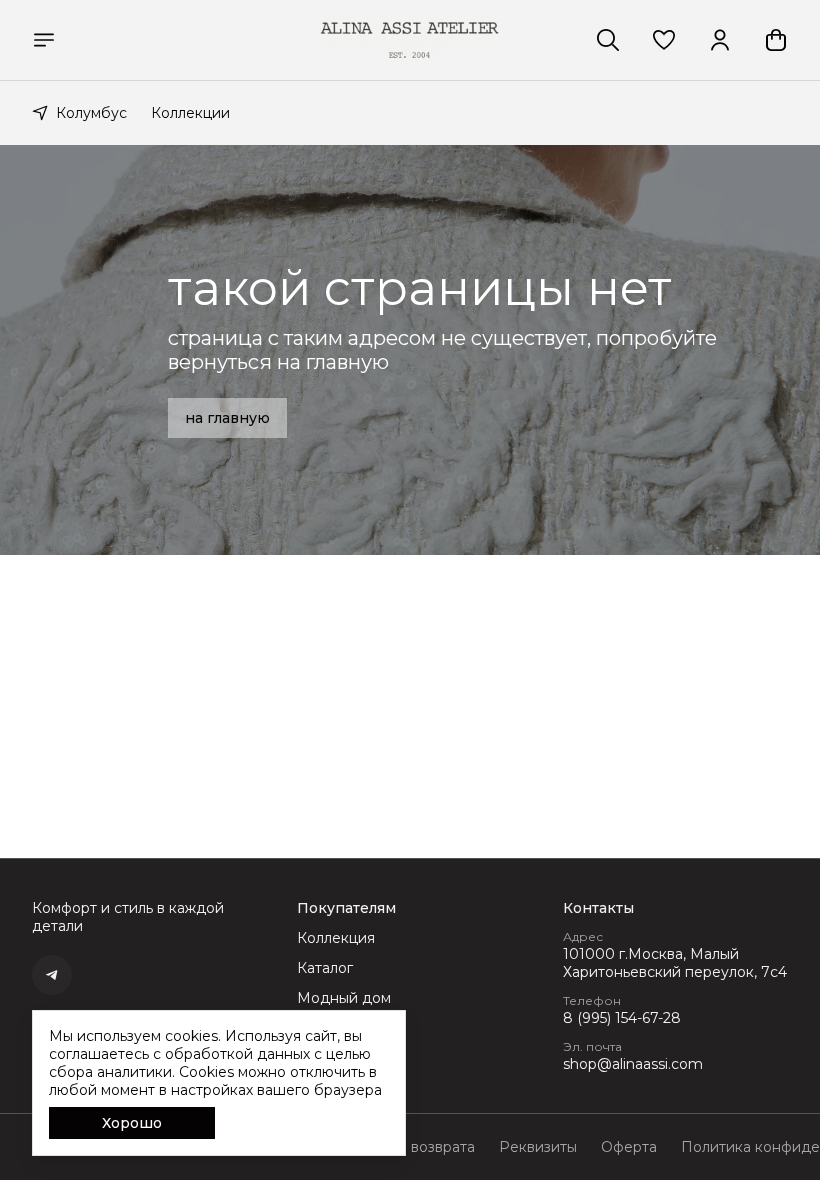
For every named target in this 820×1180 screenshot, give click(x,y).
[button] (664, 40)
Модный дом (344, 998)
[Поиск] (608, 40)
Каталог (325, 968)
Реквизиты (538, 1147)
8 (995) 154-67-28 (622, 1018)
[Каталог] (44, 40)
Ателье (321, 1028)
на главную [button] (227, 418)
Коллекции (190, 113)
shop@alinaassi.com (633, 1064)
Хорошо (132, 1123)
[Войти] (720, 40)
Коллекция (336, 938)
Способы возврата (408, 1147)
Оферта (629, 1147)
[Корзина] (776, 40)
